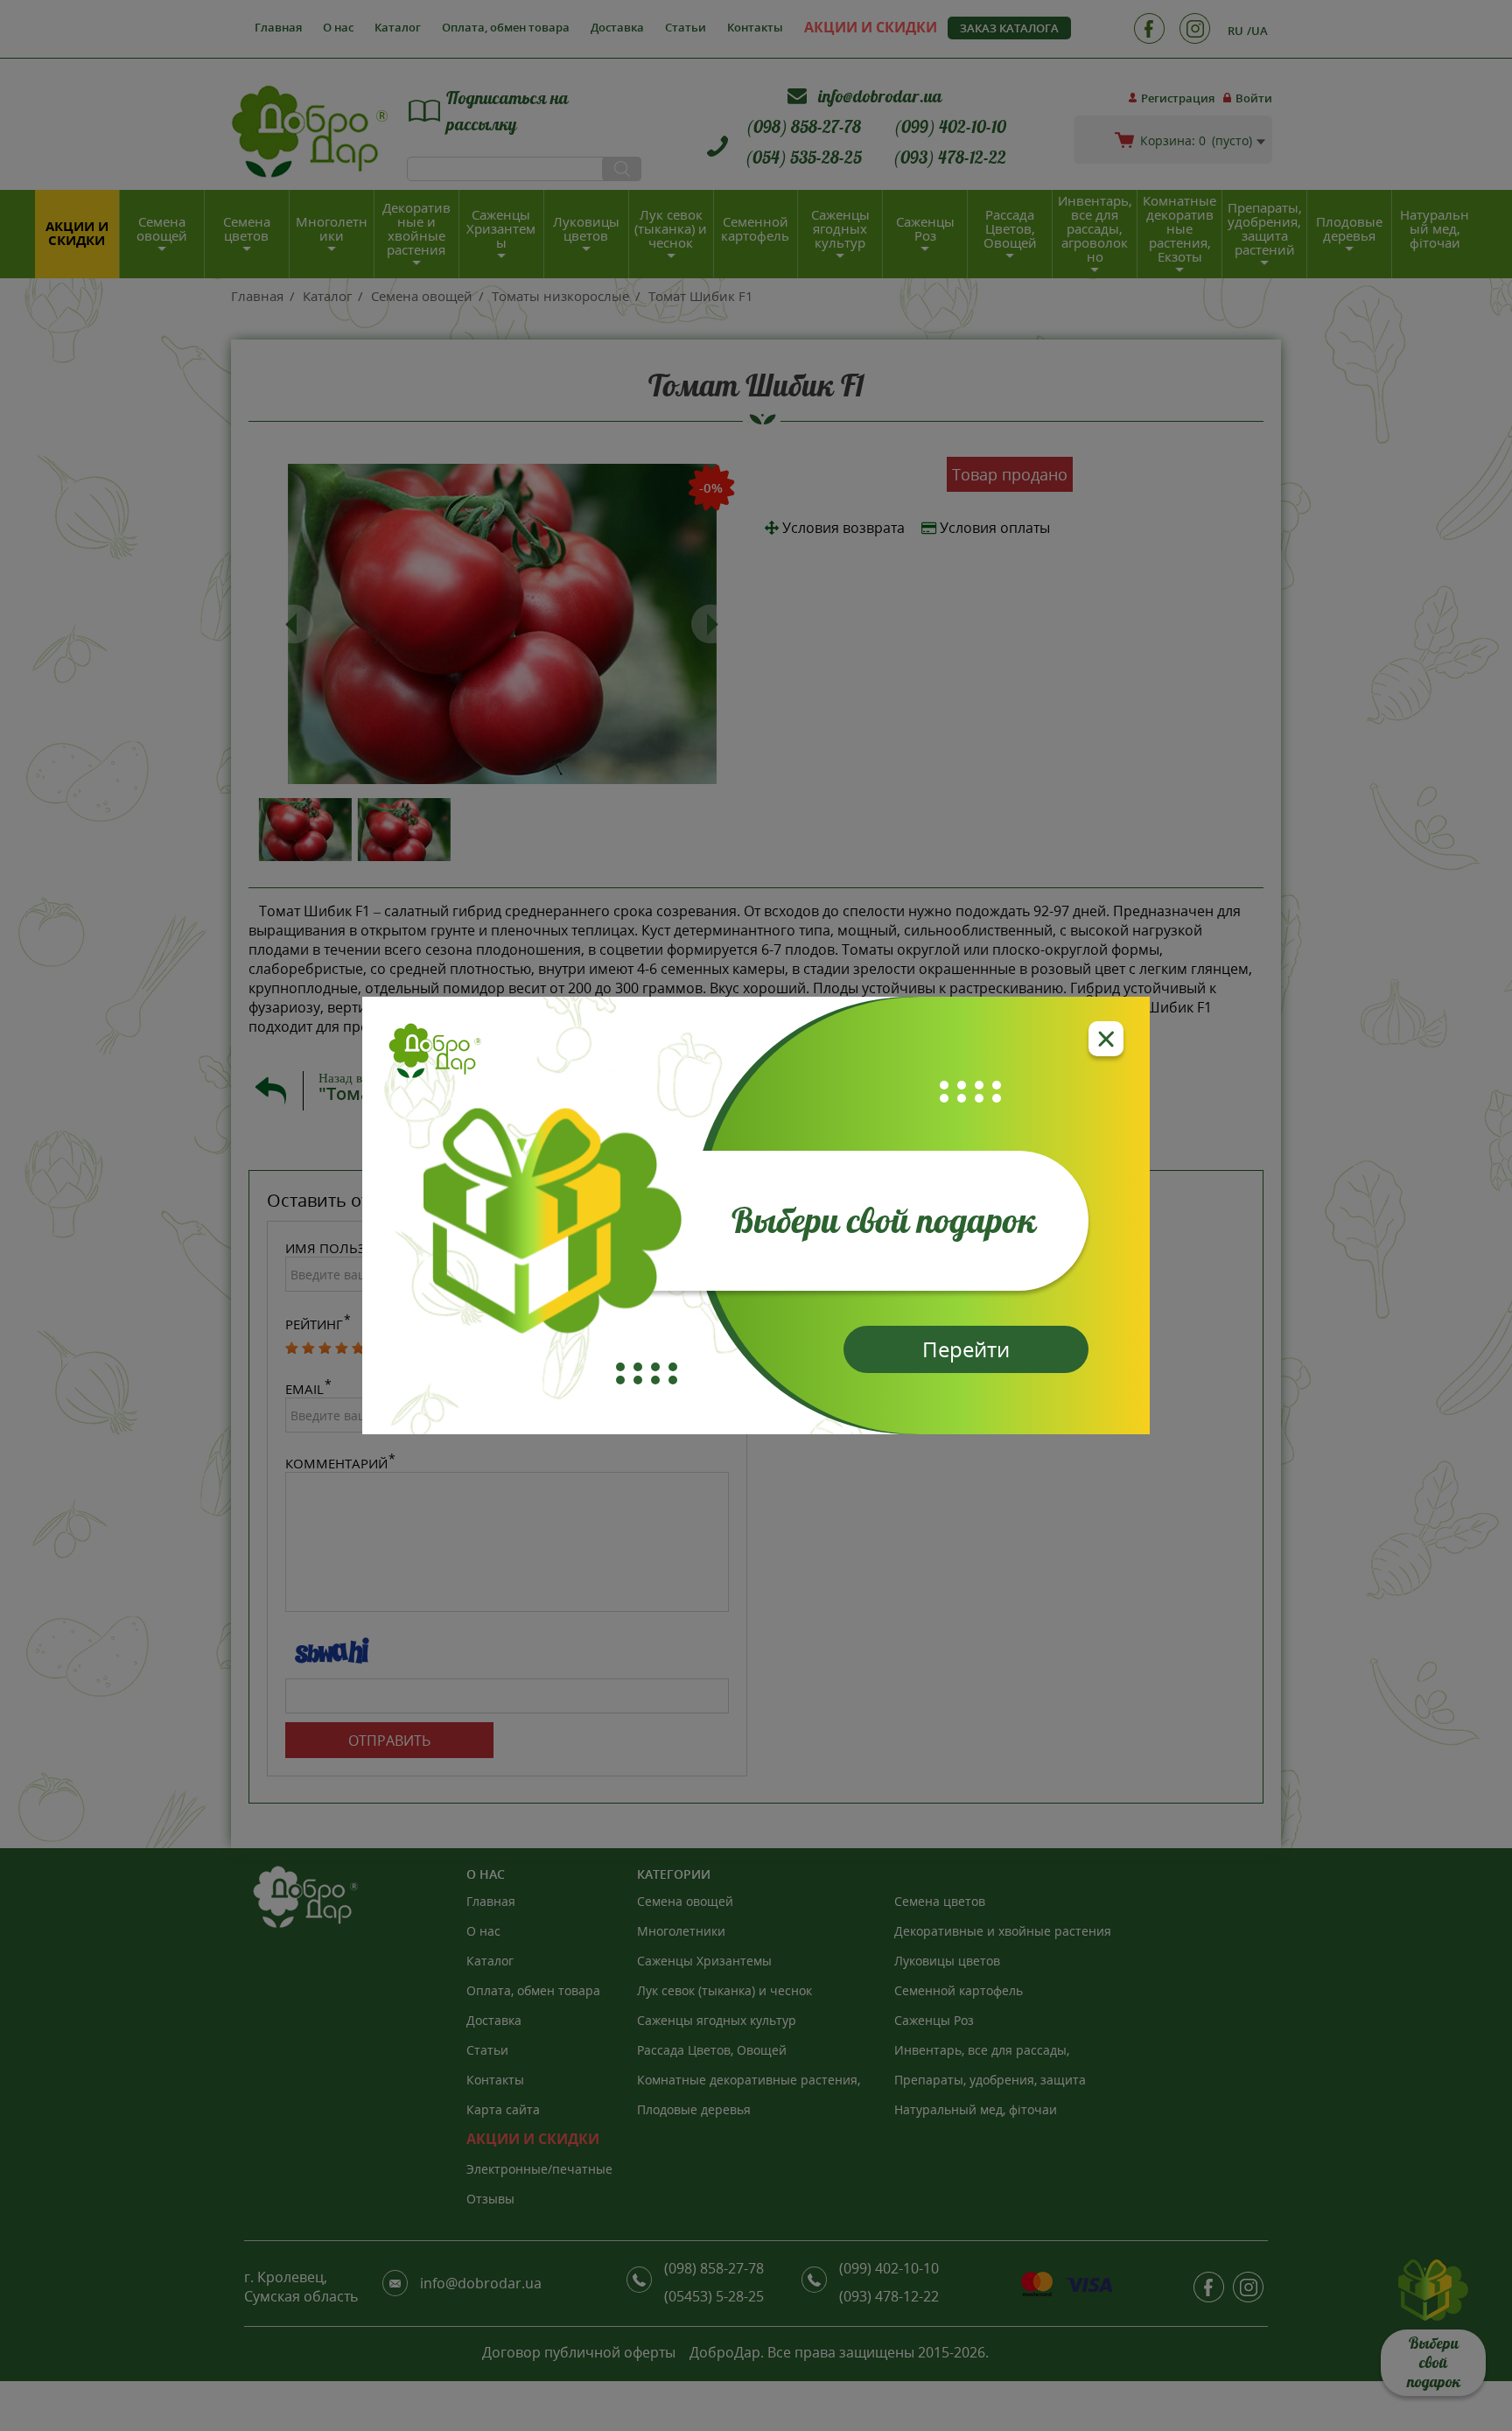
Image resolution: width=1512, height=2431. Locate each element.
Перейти (966, 1349)
